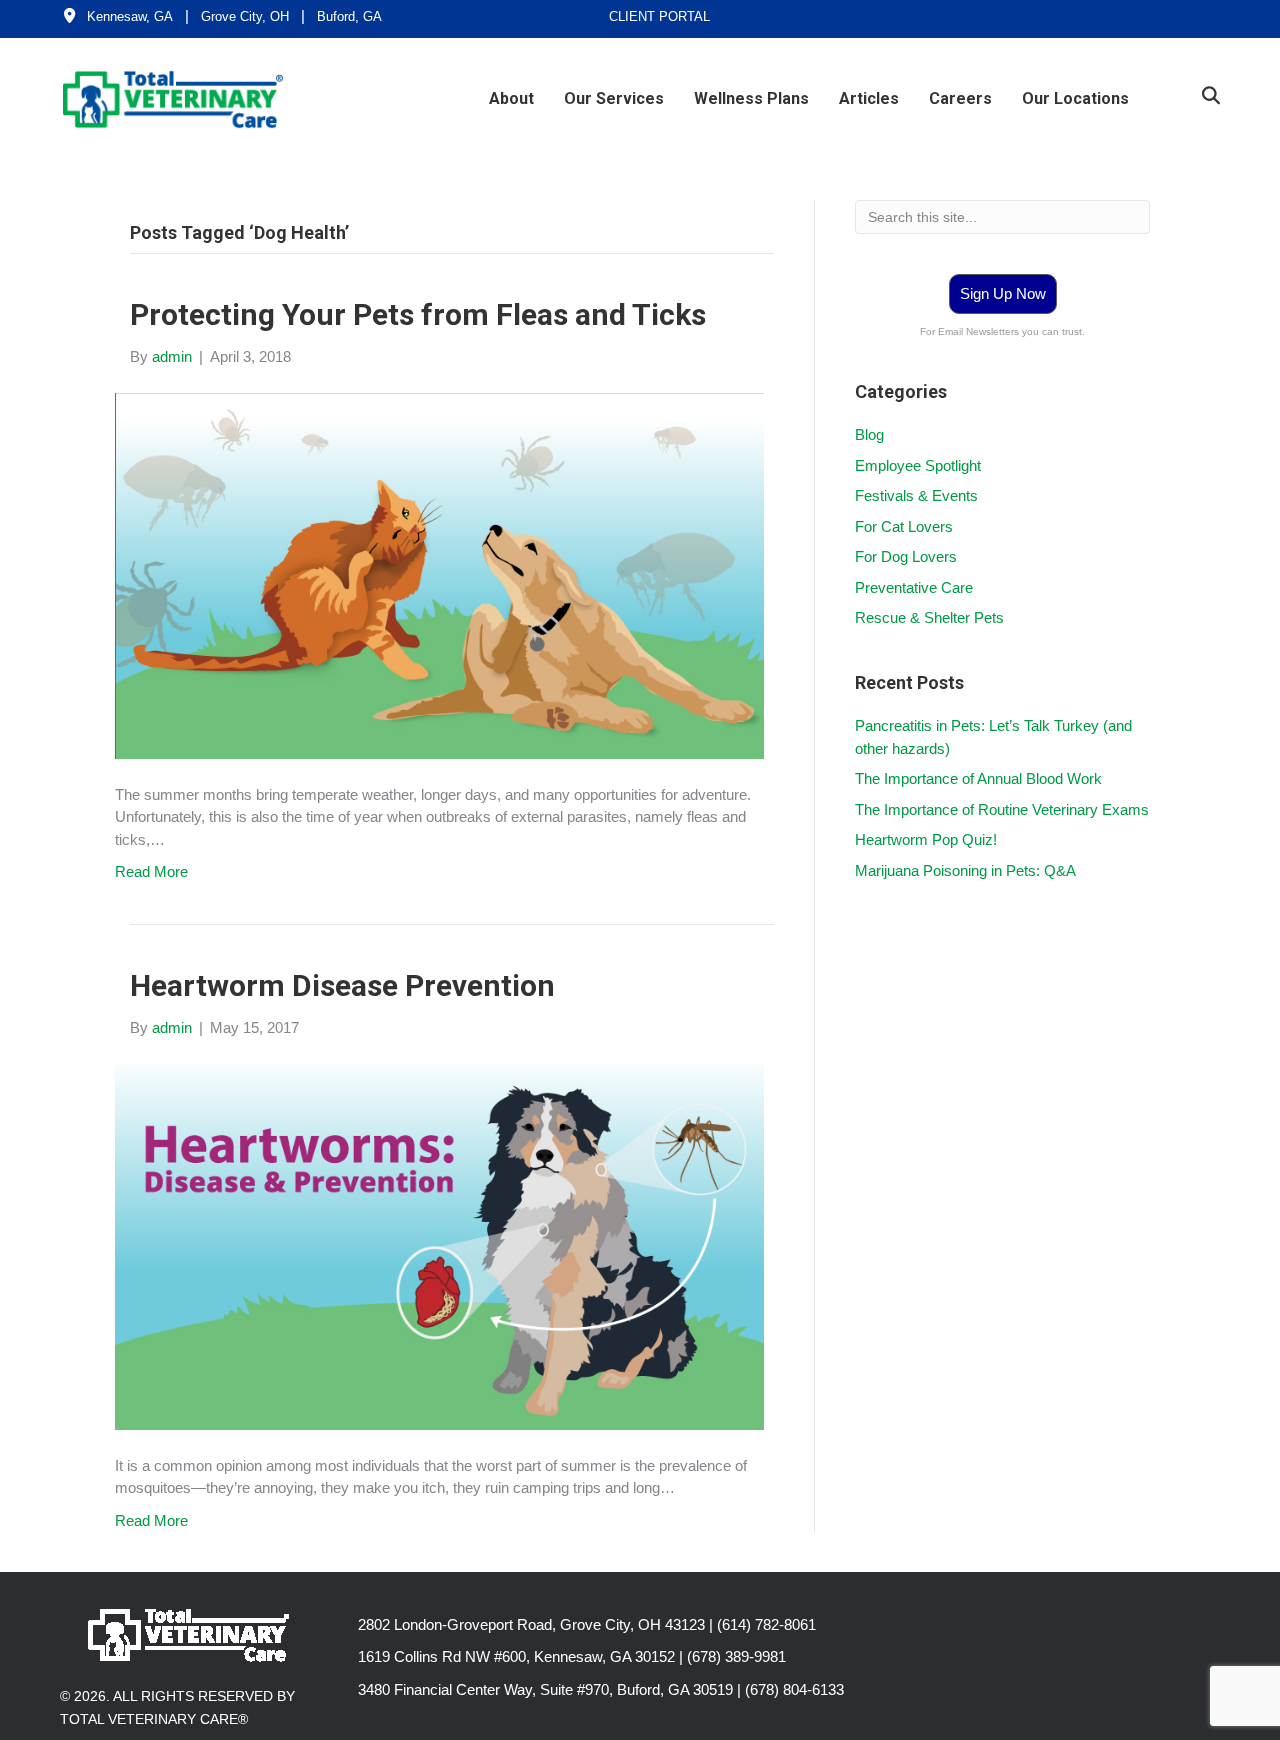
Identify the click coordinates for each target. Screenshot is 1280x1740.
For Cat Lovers (904, 526)
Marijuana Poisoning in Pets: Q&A (965, 870)
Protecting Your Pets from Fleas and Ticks (418, 314)
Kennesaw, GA (130, 16)
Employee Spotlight (918, 465)
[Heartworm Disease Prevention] (439, 1245)
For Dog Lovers (906, 556)
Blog (869, 434)
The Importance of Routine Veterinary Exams (1002, 809)
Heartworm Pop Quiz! (926, 839)
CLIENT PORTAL (659, 16)
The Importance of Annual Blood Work (978, 778)
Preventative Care (914, 587)
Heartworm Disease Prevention (342, 985)
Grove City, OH (245, 16)
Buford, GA (349, 16)
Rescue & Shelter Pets (929, 617)
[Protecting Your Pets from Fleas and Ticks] (439, 574)
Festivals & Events (916, 495)
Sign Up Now (1003, 293)
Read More (151, 871)
